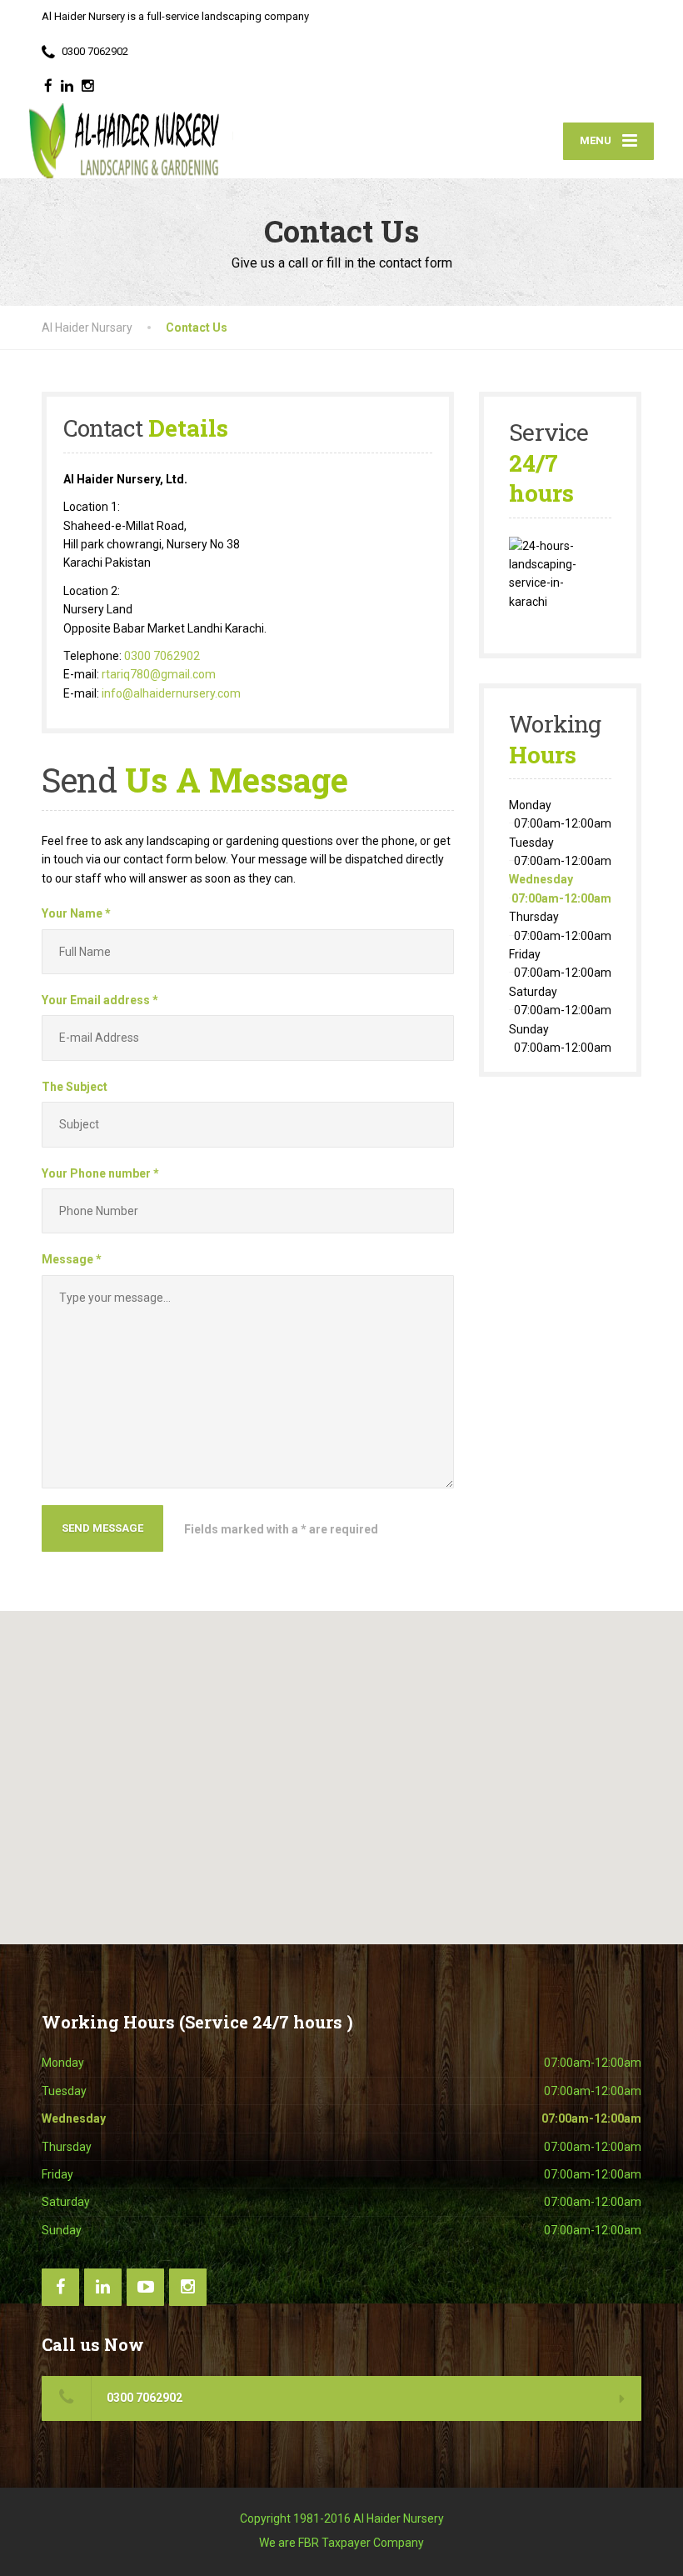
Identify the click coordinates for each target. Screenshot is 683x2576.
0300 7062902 (162, 656)
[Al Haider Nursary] (131, 141)
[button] (341, 1768)
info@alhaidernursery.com (171, 693)
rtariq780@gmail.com (159, 674)
